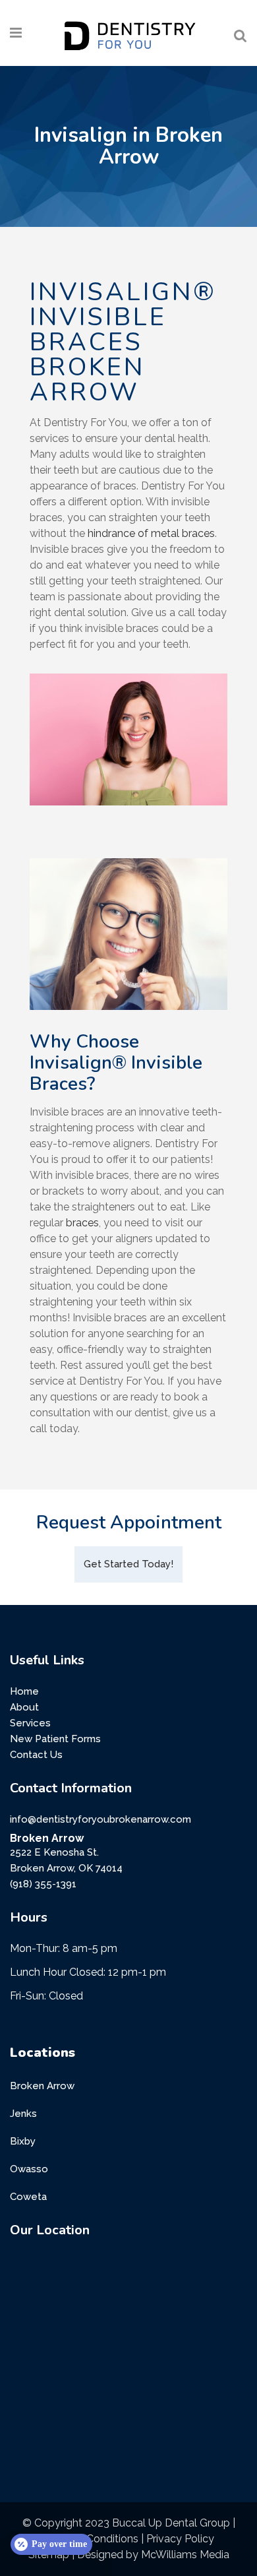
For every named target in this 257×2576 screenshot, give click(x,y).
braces (82, 1223)
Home (24, 1691)
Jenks (23, 2114)
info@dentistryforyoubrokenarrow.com (100, 1819)
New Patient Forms (55, 1739)
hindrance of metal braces (151, 533)
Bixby (23, 2141)
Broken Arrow (42, 2086)
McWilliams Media (185, 2555)
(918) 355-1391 (43, 1884)
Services (30, 1723)
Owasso (29, 2169)
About (24, 1707)
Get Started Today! (128, 1564)
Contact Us (36, 1755)
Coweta (28, 2197)
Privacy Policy (180, 2539)
